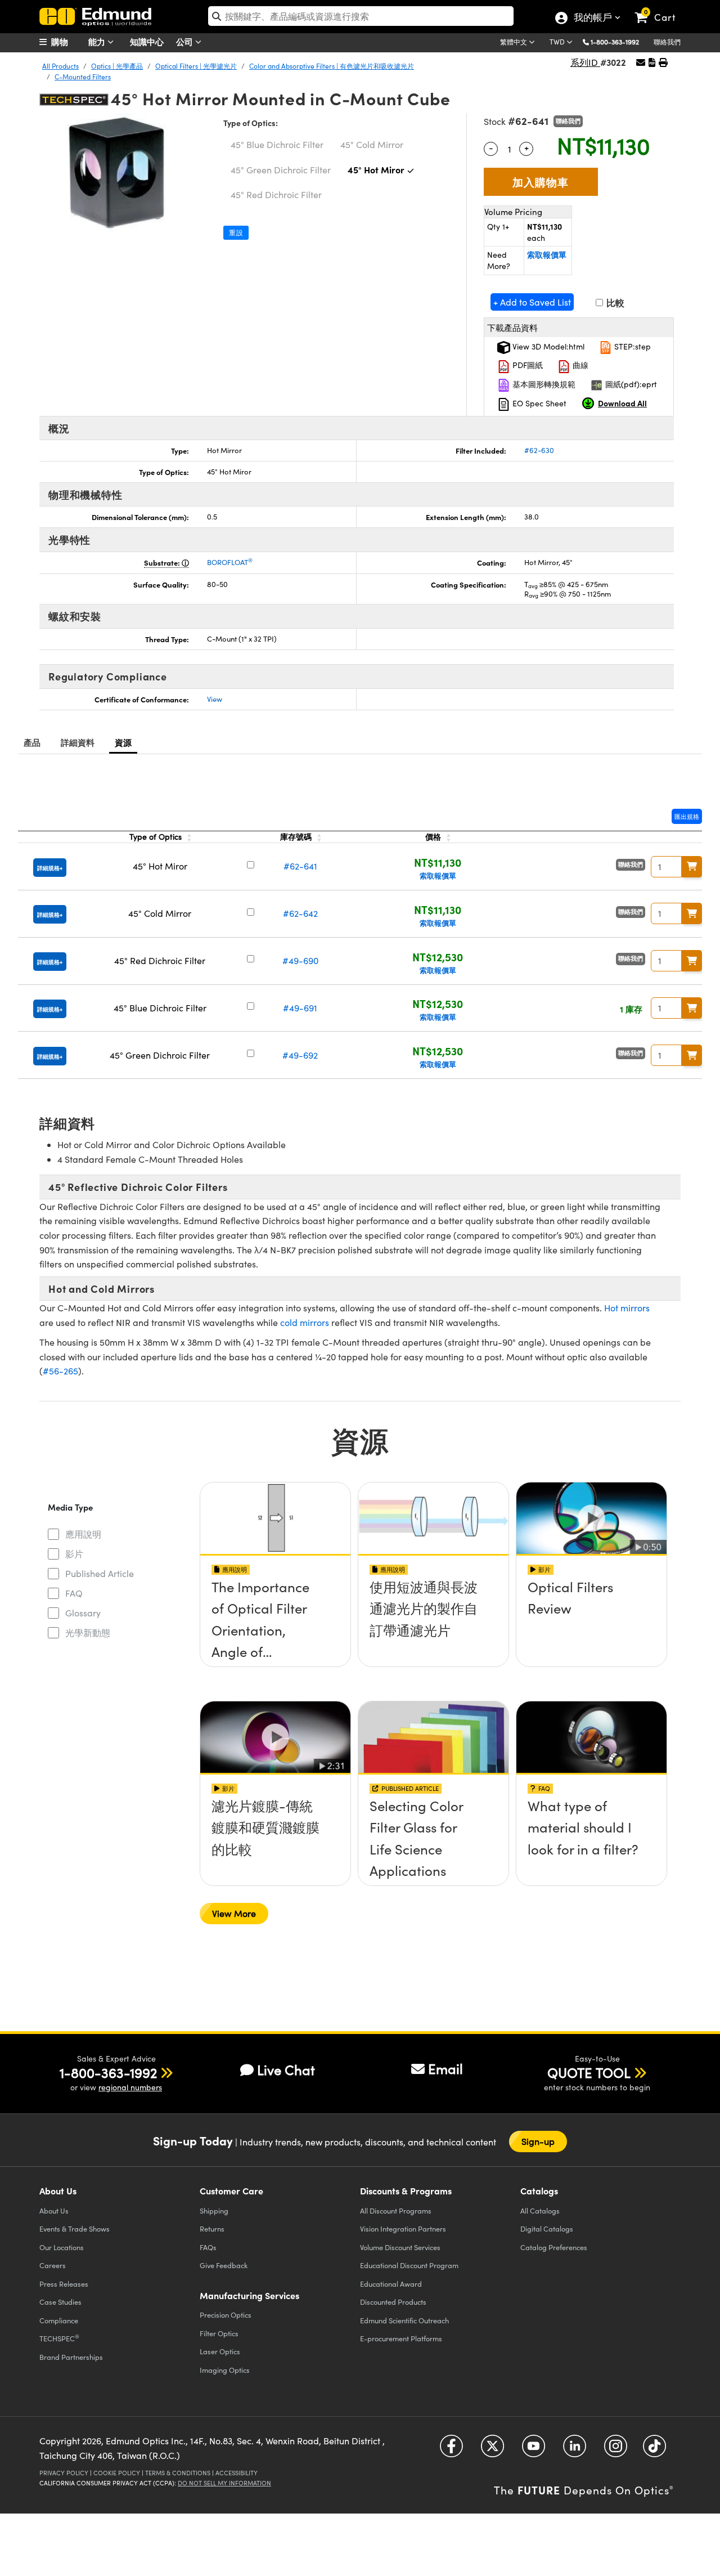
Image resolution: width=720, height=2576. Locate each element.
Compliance (59, 2320)
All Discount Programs (396, 2210)
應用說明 (83, 1534)
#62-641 (300, 866)
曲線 (579, 365)
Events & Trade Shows (75, 2228)
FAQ (74, 1593)
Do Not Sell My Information (224, 2483)
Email (445, 2068)
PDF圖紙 (526, 365)
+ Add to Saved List (532, 302)
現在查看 (275, 1620)
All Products (60, 66)
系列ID (585, 62)
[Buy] (692, 867)
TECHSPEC (59, 2338)
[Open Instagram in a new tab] (616, 2450)
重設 (236, 232)
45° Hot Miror (376, 169)
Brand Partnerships (71, 2357)
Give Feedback (224, 2265)
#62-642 (300, 913)
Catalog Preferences (554, 2247)
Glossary (83, 1613)
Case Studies (60, 2302)
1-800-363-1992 (615, 42)
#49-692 (300, 1055)
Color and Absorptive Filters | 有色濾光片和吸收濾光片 (332, 66)
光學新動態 (88, 1632)
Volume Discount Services (400, 2247)
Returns (212, 2228)
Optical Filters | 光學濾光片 (196, 66)
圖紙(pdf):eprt (630, 384)
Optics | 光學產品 (117, 66)
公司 (186, 41)
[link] (660, 8)
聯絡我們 (667, 42)
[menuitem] (67, 42)
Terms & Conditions (178, 2473)
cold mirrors (305, 1322)
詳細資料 (78, 742)
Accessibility (237, 2473)
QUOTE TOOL (589, 2072)
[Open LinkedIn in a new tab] (575, 2450)
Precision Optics (226, 2315)
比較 (614, 303)
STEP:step (631, 346)
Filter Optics (219, 2333)
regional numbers (130, 2087)
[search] (361, 16)
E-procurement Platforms (401, 2338)
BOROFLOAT (230, 562)
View (215, 699)
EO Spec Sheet (538, 403)
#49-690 (300, 960)
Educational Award (391, 2284)
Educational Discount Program (409, 2265)
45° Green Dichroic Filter (281, 170)
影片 (74, 1554)
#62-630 (539, 450)
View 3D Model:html (547, 346)
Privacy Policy (64, 2473)
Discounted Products (393, 2302)
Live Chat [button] (286, 2070)
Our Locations (62, 2247)
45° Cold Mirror (372, 144)
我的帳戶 (592, 19)
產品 (32, 742)
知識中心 (147, 41)
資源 (123, 742)
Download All (622, 403)
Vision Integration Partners (403, 2228)
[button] (619, 41)
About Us (54, 2210)
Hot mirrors (627, 1308)
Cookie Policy (117, 2473)
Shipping (214, 2210)
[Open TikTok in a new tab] (654, 2450)
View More (234, 1913)
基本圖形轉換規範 (543, 384)
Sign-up (538, 2141)
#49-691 (300, 1008)
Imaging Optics (225, 2370)
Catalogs (540, 2210)
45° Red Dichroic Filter (276, 194)
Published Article (100, 1573)
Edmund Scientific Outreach (404, 2320)
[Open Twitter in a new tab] (492, 2450)
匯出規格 (687, 816)
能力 (98, 41)
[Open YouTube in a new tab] (534, 2450)
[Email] (641, 62)
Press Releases (64, 2284)
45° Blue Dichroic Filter (277, 144)
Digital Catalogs (547, 2228)
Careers (53, 2265)
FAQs (208, 2247)
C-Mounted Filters (83, 77)
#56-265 (60, 1371)
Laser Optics (220, 2351)
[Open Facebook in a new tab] (451, 2450)
